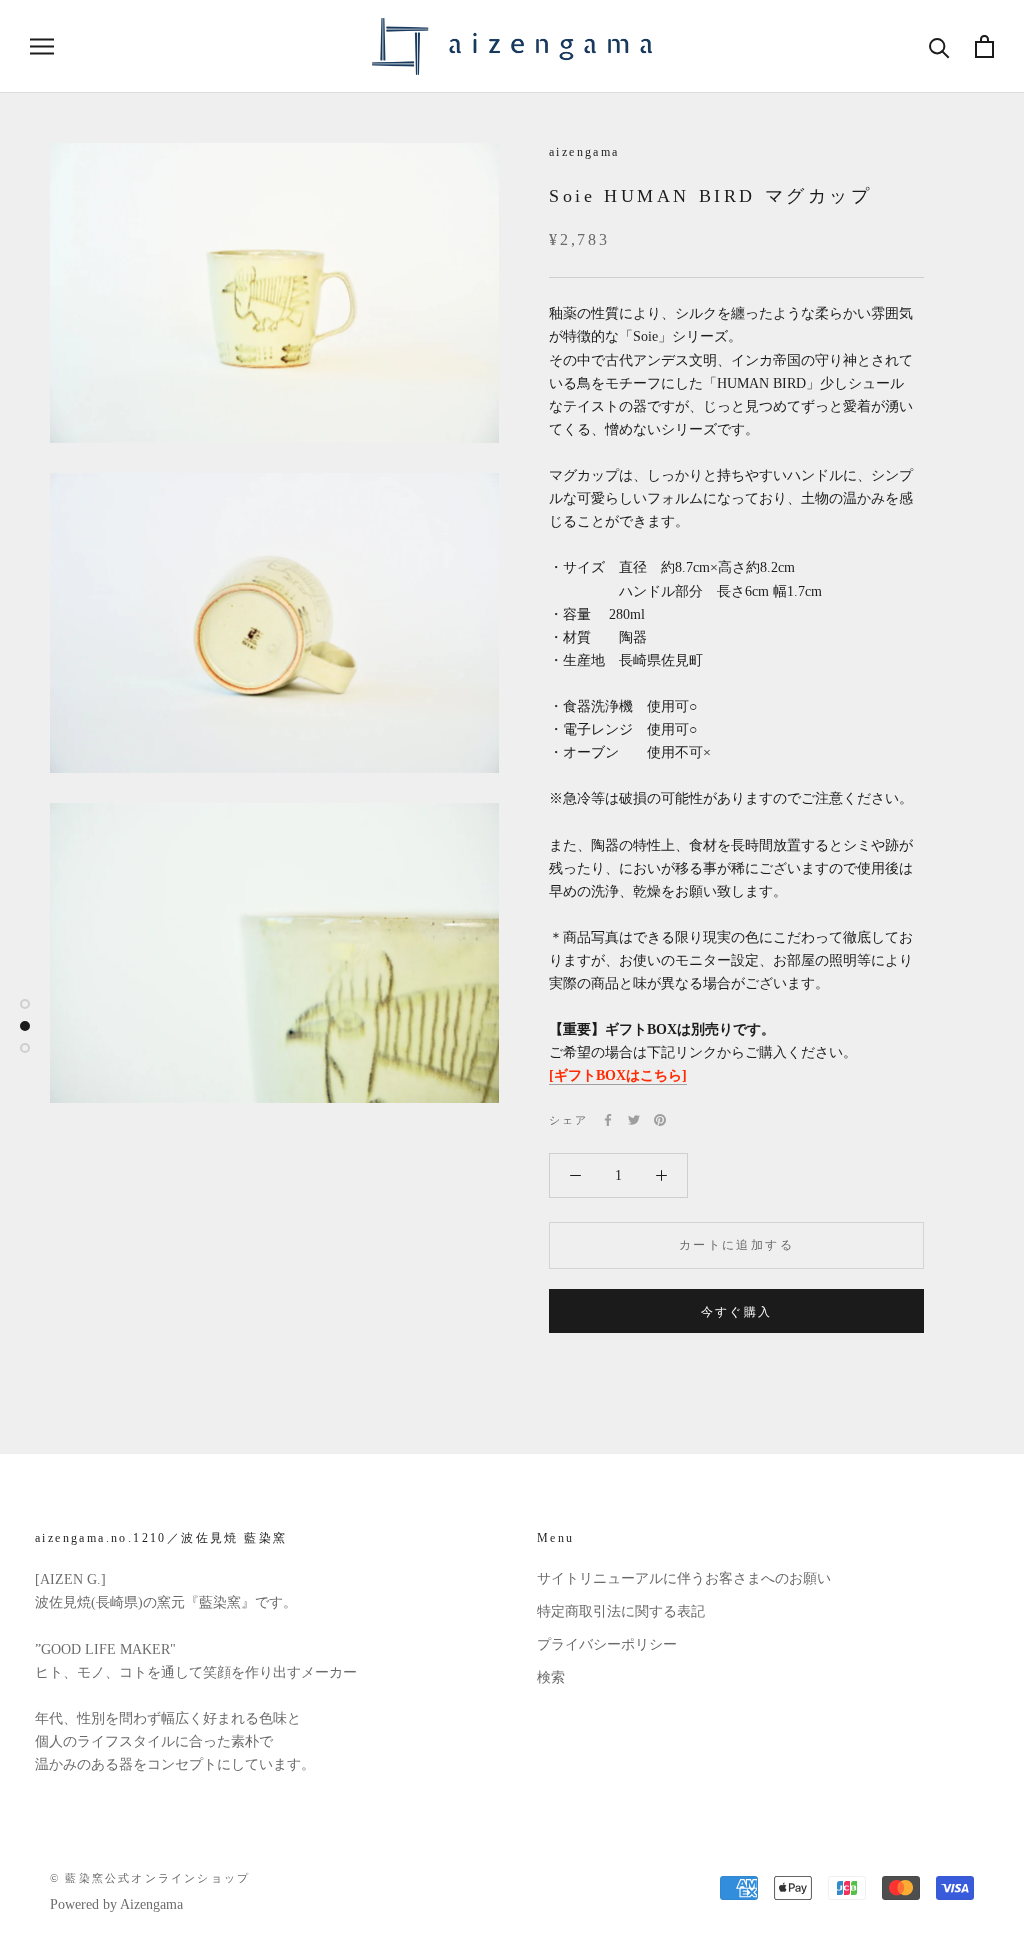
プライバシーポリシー (607, 1644)
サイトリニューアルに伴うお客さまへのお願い (684, 1578)
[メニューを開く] (42, 46)
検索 (551, 1677)
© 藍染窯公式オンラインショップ (150, 1878)
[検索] (939, 46)
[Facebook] (608, 1120)
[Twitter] (634, 1120)
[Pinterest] (660, 1120)
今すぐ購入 (737, 1312)
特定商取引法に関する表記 (621, 1611)
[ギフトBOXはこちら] (618, 1075)
